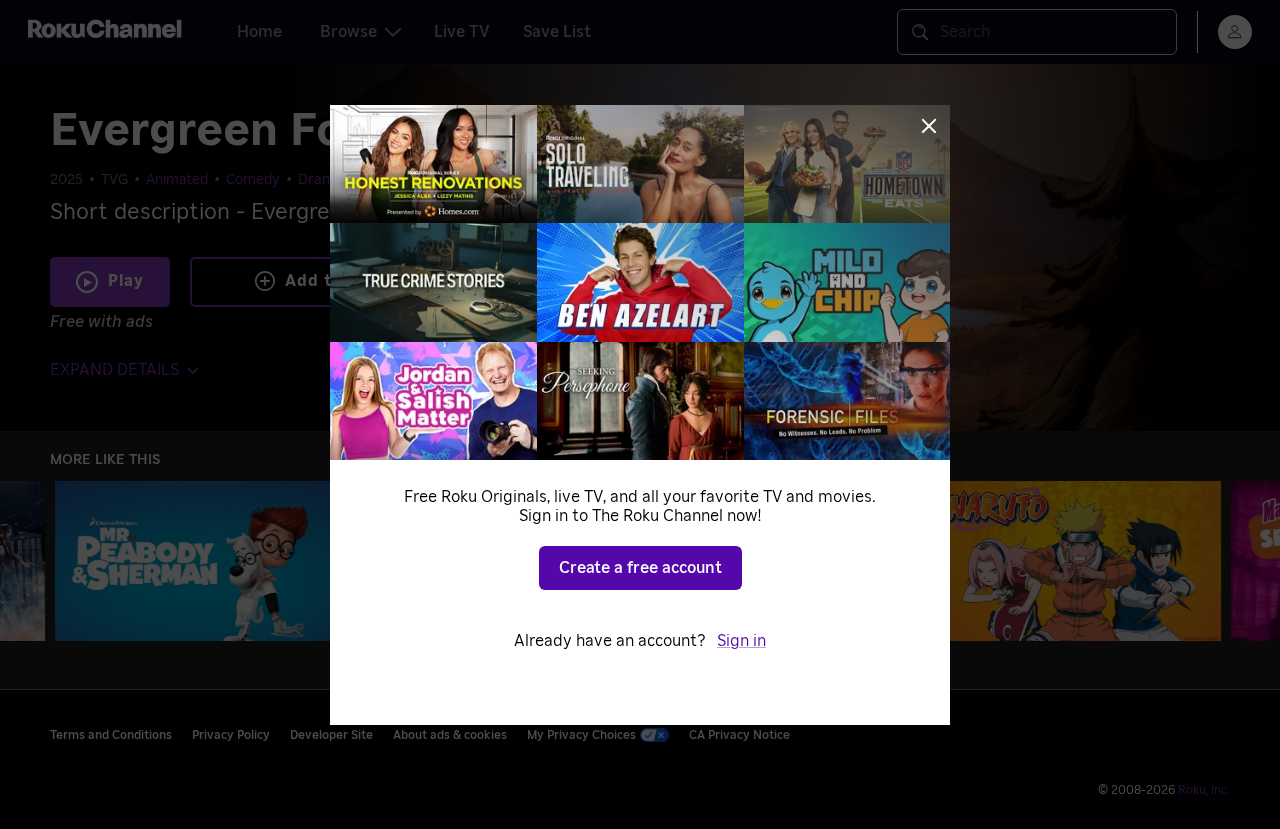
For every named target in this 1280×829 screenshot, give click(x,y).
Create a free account (640, 568)
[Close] (929, 126)
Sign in (741, 641)
